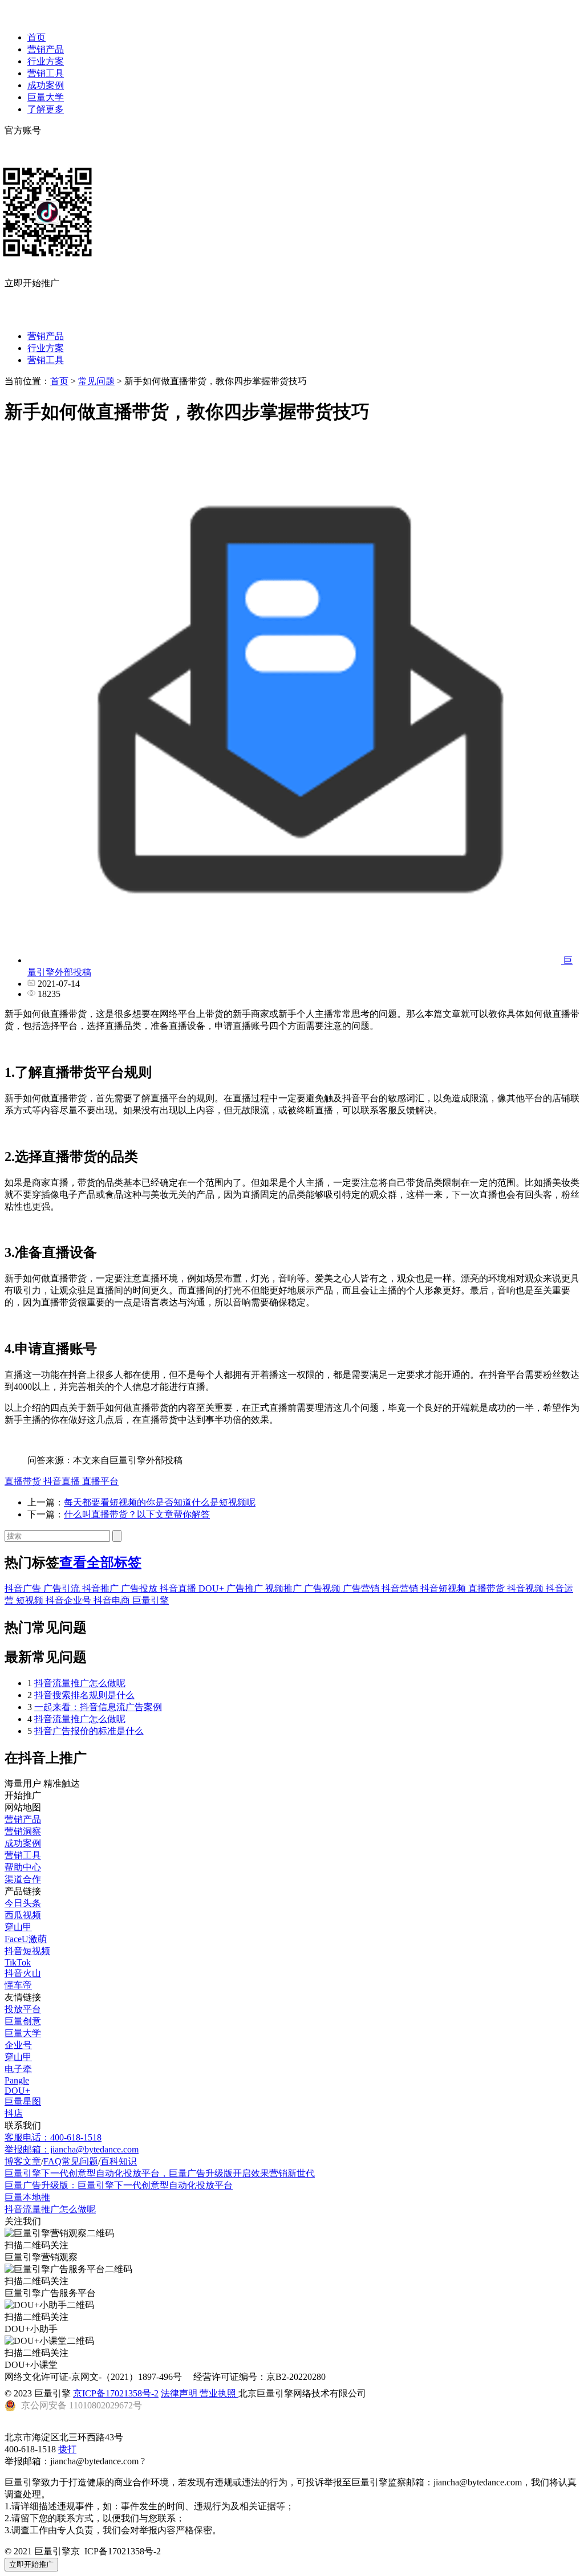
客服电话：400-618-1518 (53, 2137)
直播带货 (24, 1481)
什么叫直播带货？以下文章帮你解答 (137, 1514)
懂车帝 (18, 1985)
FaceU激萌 (26, 1939)
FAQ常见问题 (71, 2161)
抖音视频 (526, 1588)
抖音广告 (24, 1588)
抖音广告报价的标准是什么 (89, 1731)
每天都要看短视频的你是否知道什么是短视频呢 (160, 1502)
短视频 (31, 1600)
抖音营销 (401, 1588)
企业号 (18, 2045)
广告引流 (63, 1588)
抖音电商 (113, 1600)
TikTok (18, 1962)
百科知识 (119, 2161)
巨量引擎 (151, 1600)
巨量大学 (46, 97)
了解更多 (46, 109)
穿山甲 (18, 1927)
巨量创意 (23, 2021)
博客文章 (23, 2161)
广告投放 (140, 1588)
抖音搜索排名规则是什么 (84, 1695)
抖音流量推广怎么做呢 (80, 1683)
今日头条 (23, 1903)
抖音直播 (63, 1481)
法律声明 (180, 2393)
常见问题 (96, 381)
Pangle (17, 2080)
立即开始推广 (31, 2564)
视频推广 (285, 1588)
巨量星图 (23, 2101)
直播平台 (100, 1481)
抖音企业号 (70, 1600)
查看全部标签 (100, 1562)
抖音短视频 (444, 1588)
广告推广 (246, 1588)
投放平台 (23, 2009)
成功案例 (46, 85)
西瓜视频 (23, 1915)
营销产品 (46, 49)
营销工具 (46, 73)
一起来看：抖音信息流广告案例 (98, 1707)
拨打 (67, 2449)
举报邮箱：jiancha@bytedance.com (72, 2149)
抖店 (14, 2113)
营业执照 (219, 2393)
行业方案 (46, 61)
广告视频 (323, 1588)
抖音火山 (23, 1973)
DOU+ (212, 1588)
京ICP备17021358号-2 (116, 2393)
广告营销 (362, 1588)
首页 (36, 37)
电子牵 (18, 2069)
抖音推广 (102, 1588)
